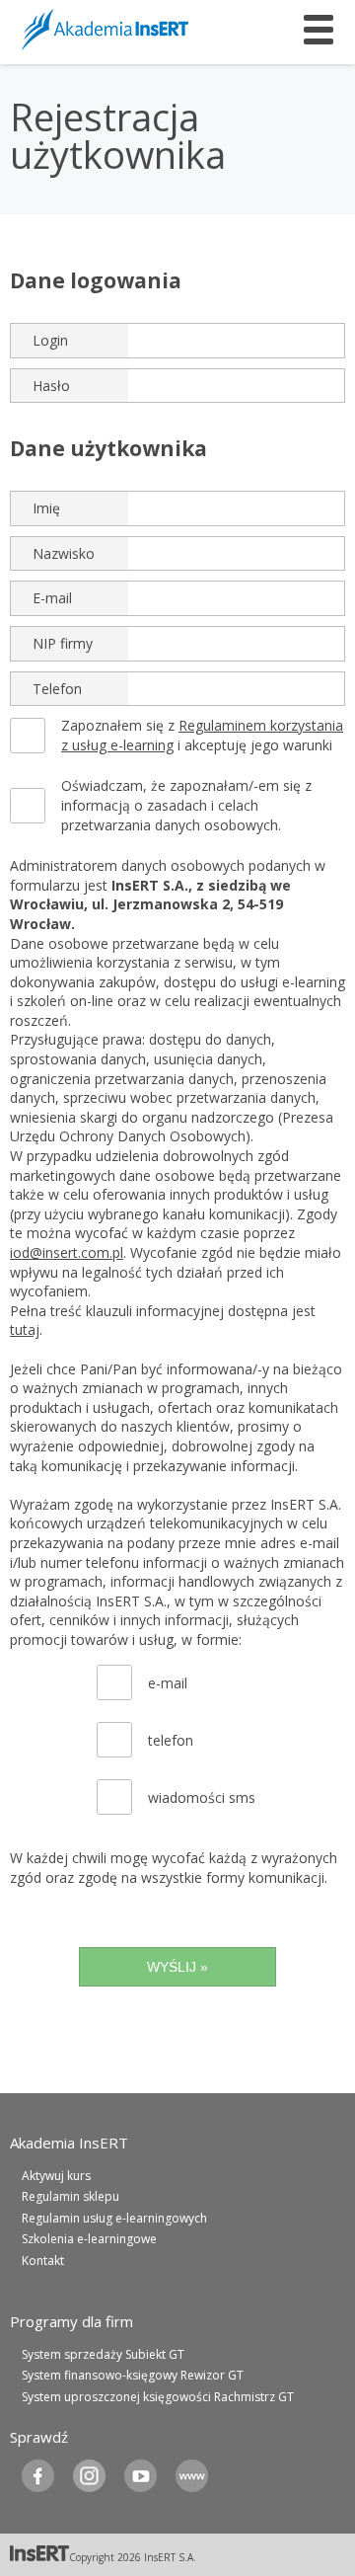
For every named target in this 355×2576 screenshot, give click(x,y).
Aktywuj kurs (56, 2176)
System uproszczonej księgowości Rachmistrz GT (158, 2397)
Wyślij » (177, 1967)
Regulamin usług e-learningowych (114, 2218)
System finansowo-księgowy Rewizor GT (133, 2375)
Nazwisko (64, 553)
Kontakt (43, 2261)
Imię (46, 508)
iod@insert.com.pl (67, 1252)
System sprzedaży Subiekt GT (103, 2354)
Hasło (51, 386)
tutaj (25, 1329)
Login (50, 340)
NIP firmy (63, 643)
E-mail (52, 598)
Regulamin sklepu (71, 2196)
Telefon (57, 689)
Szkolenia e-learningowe (89, 2239)
